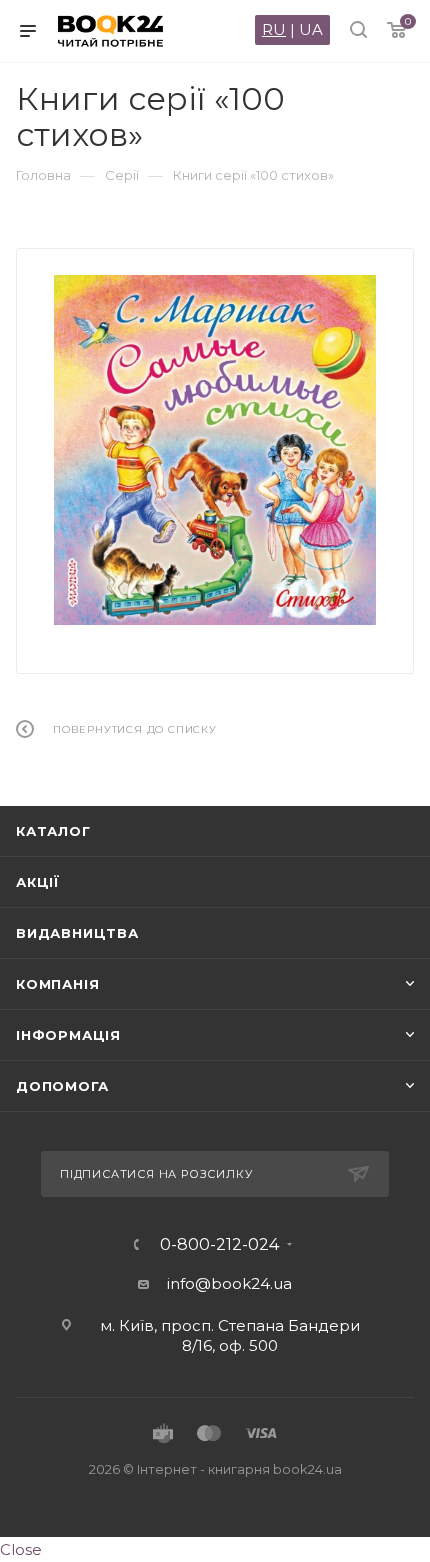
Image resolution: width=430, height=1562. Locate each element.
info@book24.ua (229, 1283)
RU (274, 29)
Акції (38, 882)
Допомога (62, 1086)
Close (21, 1549)
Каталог (53, 831)
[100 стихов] (215, 450)
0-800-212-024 (219, 1245)
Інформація (68, 1035)
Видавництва (77, 933)
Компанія (57, 984)
